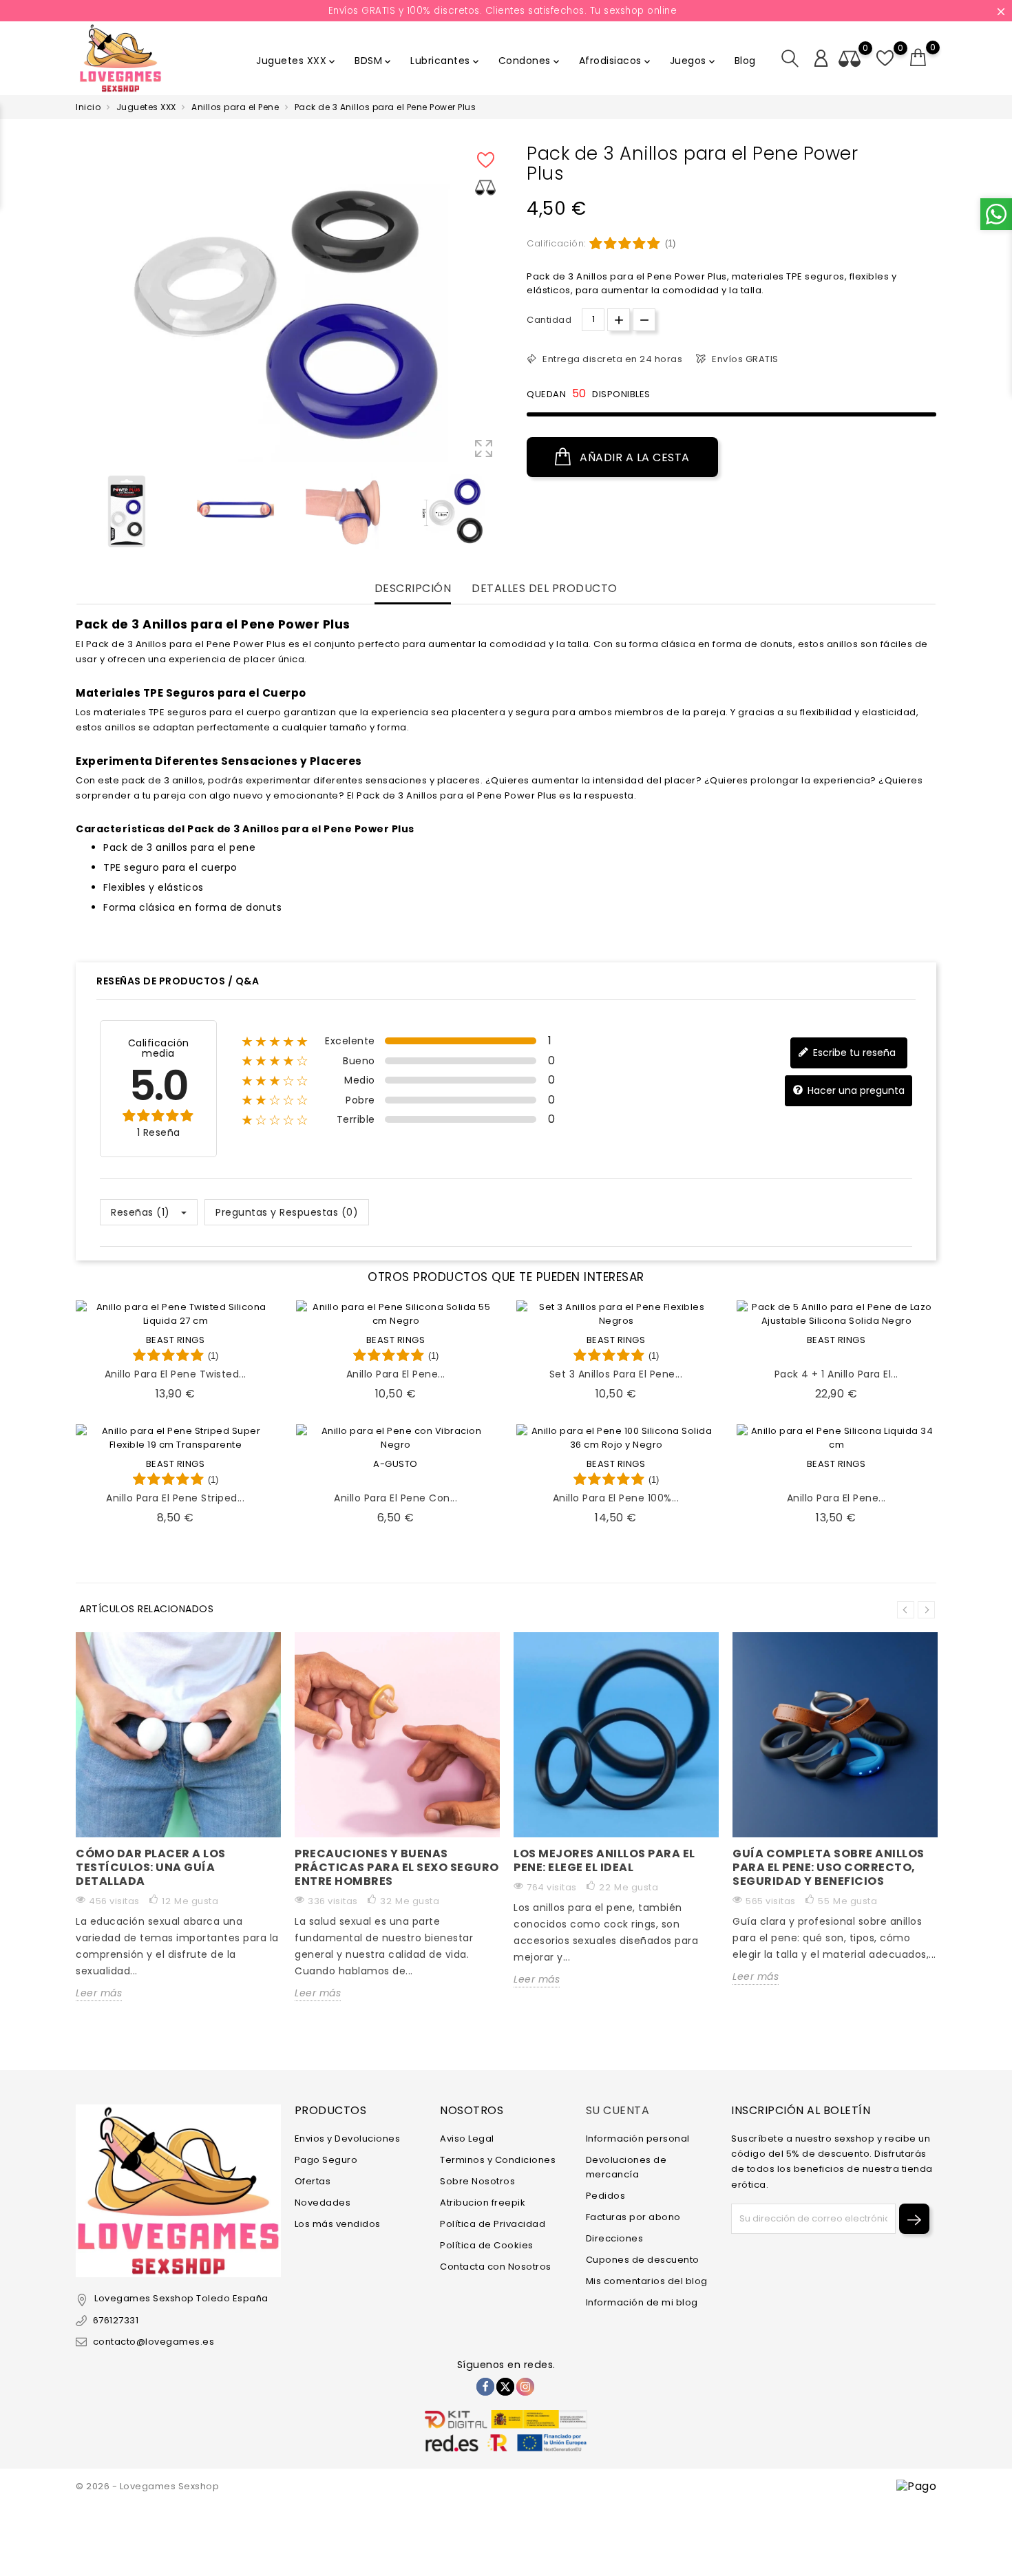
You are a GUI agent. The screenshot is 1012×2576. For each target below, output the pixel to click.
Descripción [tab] (413, 589)
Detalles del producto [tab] (545, 589)
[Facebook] (485, 2387)
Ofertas (313, 2181)
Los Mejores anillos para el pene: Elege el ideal (604, 1860)
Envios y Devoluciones (348, 2139)
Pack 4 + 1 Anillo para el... (836, 1374)
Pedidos (606, 2196)
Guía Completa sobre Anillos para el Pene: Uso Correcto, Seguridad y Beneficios (829, 1867)
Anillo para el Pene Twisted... (176, 1374)
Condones (530, 61)
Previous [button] (83, 514)
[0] (918, 58)
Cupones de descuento (643, 2260)
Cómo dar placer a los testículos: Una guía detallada (151, 1867)
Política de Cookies (487, 2245)
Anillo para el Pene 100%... (616, 1498)
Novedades (323, 2203)
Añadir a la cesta (633, 457)
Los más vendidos (338, 2224)
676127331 (116, 2320)
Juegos (694, 61)
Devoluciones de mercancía (626, 2167)
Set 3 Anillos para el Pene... (616, 1374)
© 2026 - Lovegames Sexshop (147, 2486)
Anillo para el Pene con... (396, 1498)
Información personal (638, 2139)
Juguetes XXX (297, 61)
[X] (505, 2387)
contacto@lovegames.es (154, 2342)
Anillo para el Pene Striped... (175, 1498)
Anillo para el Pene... (396, 1374)
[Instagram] (525, 2387)
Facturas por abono (633, 2217)
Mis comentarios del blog (647, 2281)
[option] (127, 511)
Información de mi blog (642, 2302)
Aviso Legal (467, 2139)
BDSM (374, 61)
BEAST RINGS (176, 1340)
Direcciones (615, 2238)
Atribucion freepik (483, 2203)
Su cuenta (618, 2110)
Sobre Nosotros (477, 2181)
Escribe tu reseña (853, 1052)
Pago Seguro (326, 2160)
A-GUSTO (396, 1464)
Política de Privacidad (493, 2224)
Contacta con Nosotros (496, 2267)
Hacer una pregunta (855, 1090)
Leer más (99, 1993)
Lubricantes (446, 61)
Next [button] (926, 1610)
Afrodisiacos (616, 61)
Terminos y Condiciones (498, 2160)
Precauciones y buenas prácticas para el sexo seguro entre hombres (397, 1867)
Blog (745, 61)
